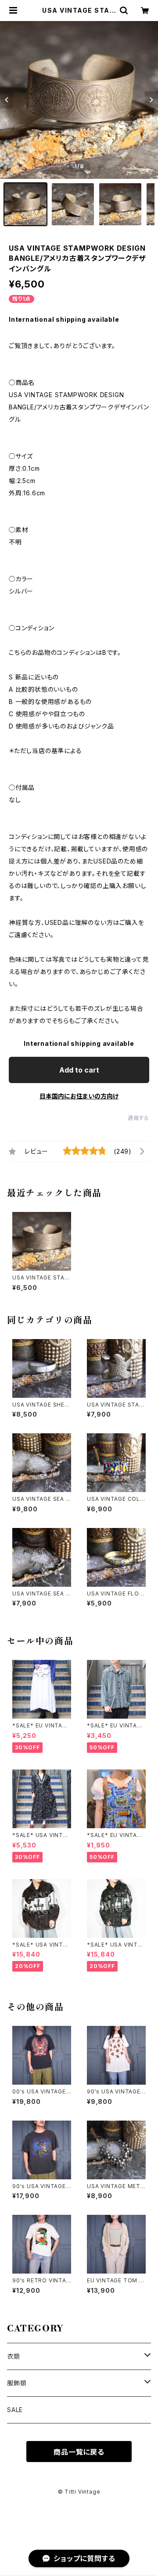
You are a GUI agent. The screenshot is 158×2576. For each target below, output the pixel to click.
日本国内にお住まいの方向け (79, 1096)
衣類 (14, 2356)
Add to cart (79, 1070)
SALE (15, 2410)
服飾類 (17, 2383)
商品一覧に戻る (79, 2452)
